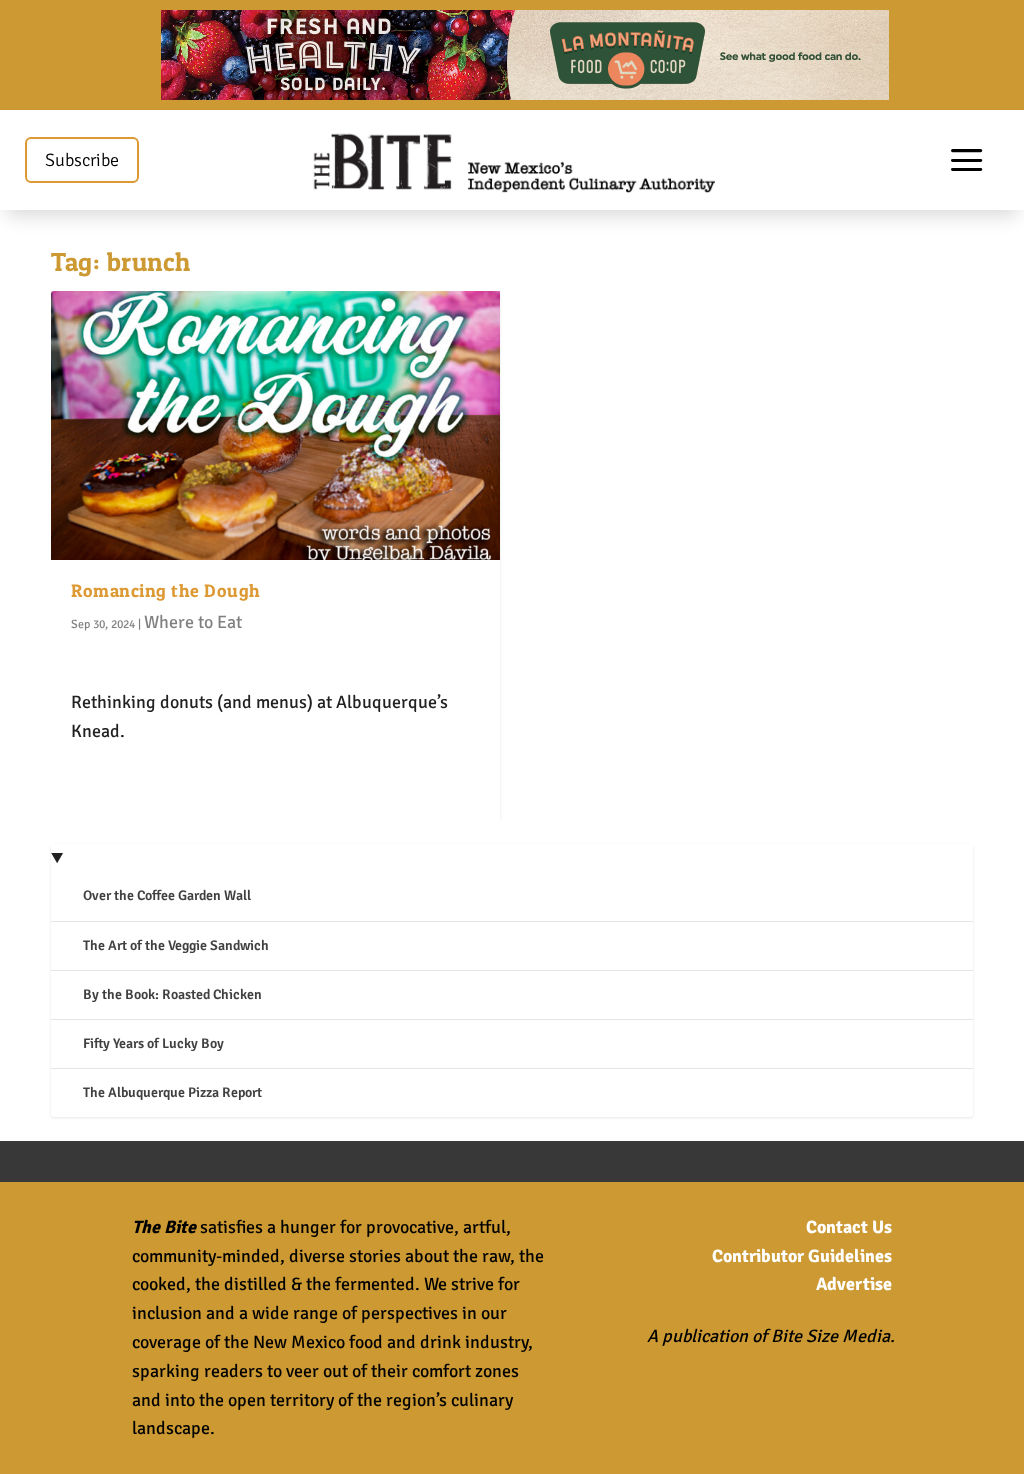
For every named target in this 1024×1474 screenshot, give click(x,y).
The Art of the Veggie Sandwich (176, 945)
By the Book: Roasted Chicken (172, 994)
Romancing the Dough (166, 590)
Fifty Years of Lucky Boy (153, 1043)
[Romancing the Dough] (275, 425)
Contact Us (849, 1227)
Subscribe (82, 160)
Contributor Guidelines (802, 1256)
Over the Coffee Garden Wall (167, 895)
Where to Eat (193, 622)
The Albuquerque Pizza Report (172, 1092)
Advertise (854, 1284)
